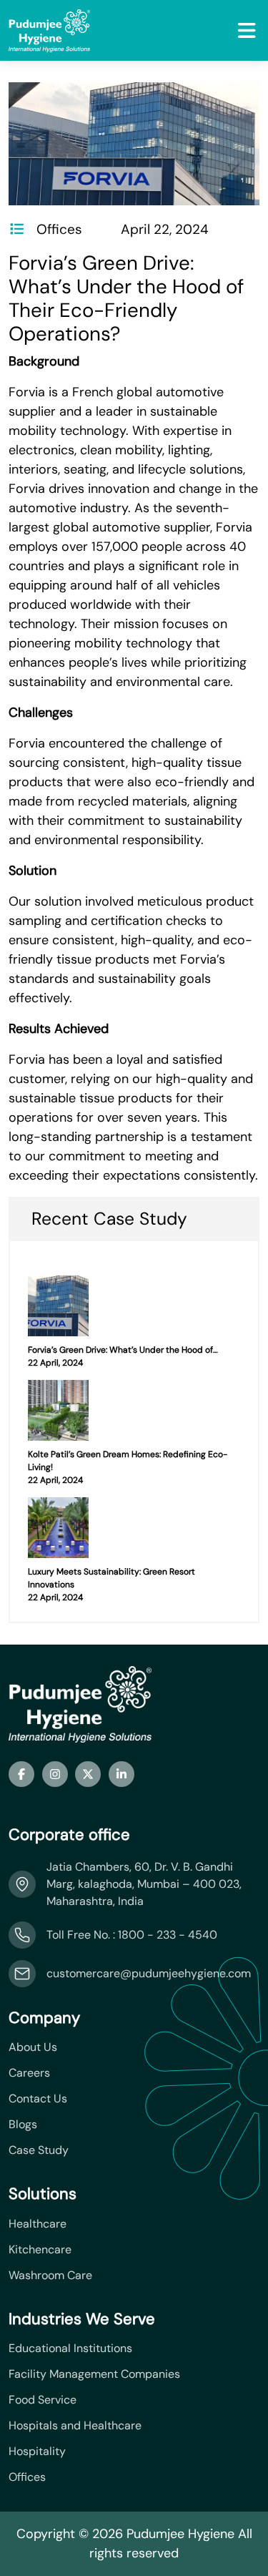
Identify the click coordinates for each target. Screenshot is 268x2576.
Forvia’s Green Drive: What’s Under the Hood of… (123, 1350)
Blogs (23, 2125)
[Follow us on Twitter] (88, 1774)
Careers (29, 2073)
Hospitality (37, 2452)
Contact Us (38, 2099)
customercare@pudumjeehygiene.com (149, 1973)
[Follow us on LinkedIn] (121, 1774)
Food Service (43, 2400)
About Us (33, 2047)
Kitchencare (40, 2250)
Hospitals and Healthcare (75, 2426)
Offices (27, 2477)
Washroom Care (50, 2276)
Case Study (39, 2150)
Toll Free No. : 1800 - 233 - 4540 (132, 1935)
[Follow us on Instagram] (55, 1774)
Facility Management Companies (94, 2374)
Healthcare (38, 2224)
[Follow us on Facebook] (21, 1774)
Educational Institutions (70, 2349)
